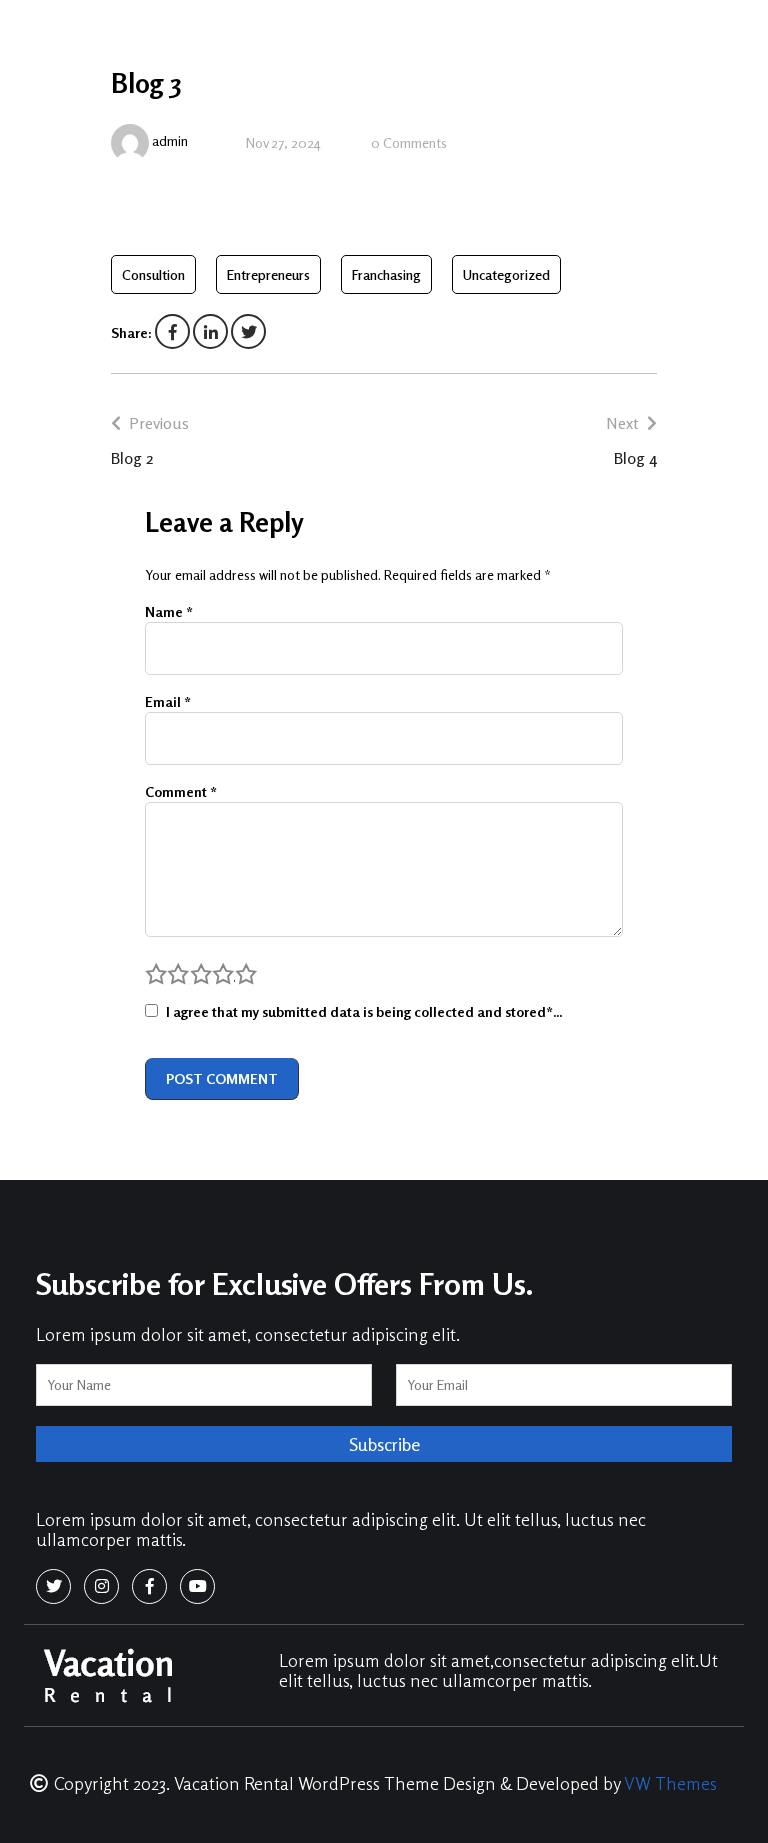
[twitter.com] (248, 332)
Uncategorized (506, 274)
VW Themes (668, 1783)
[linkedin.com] (210, 332)
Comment (181, 791)
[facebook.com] (172, 332)
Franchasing (386, 274)
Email (168, 701)
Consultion (153, 274)
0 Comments (409, 142)
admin (170, 140)
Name (169, 611)
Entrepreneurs (268, 274)
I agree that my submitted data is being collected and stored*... (364, 1011)
